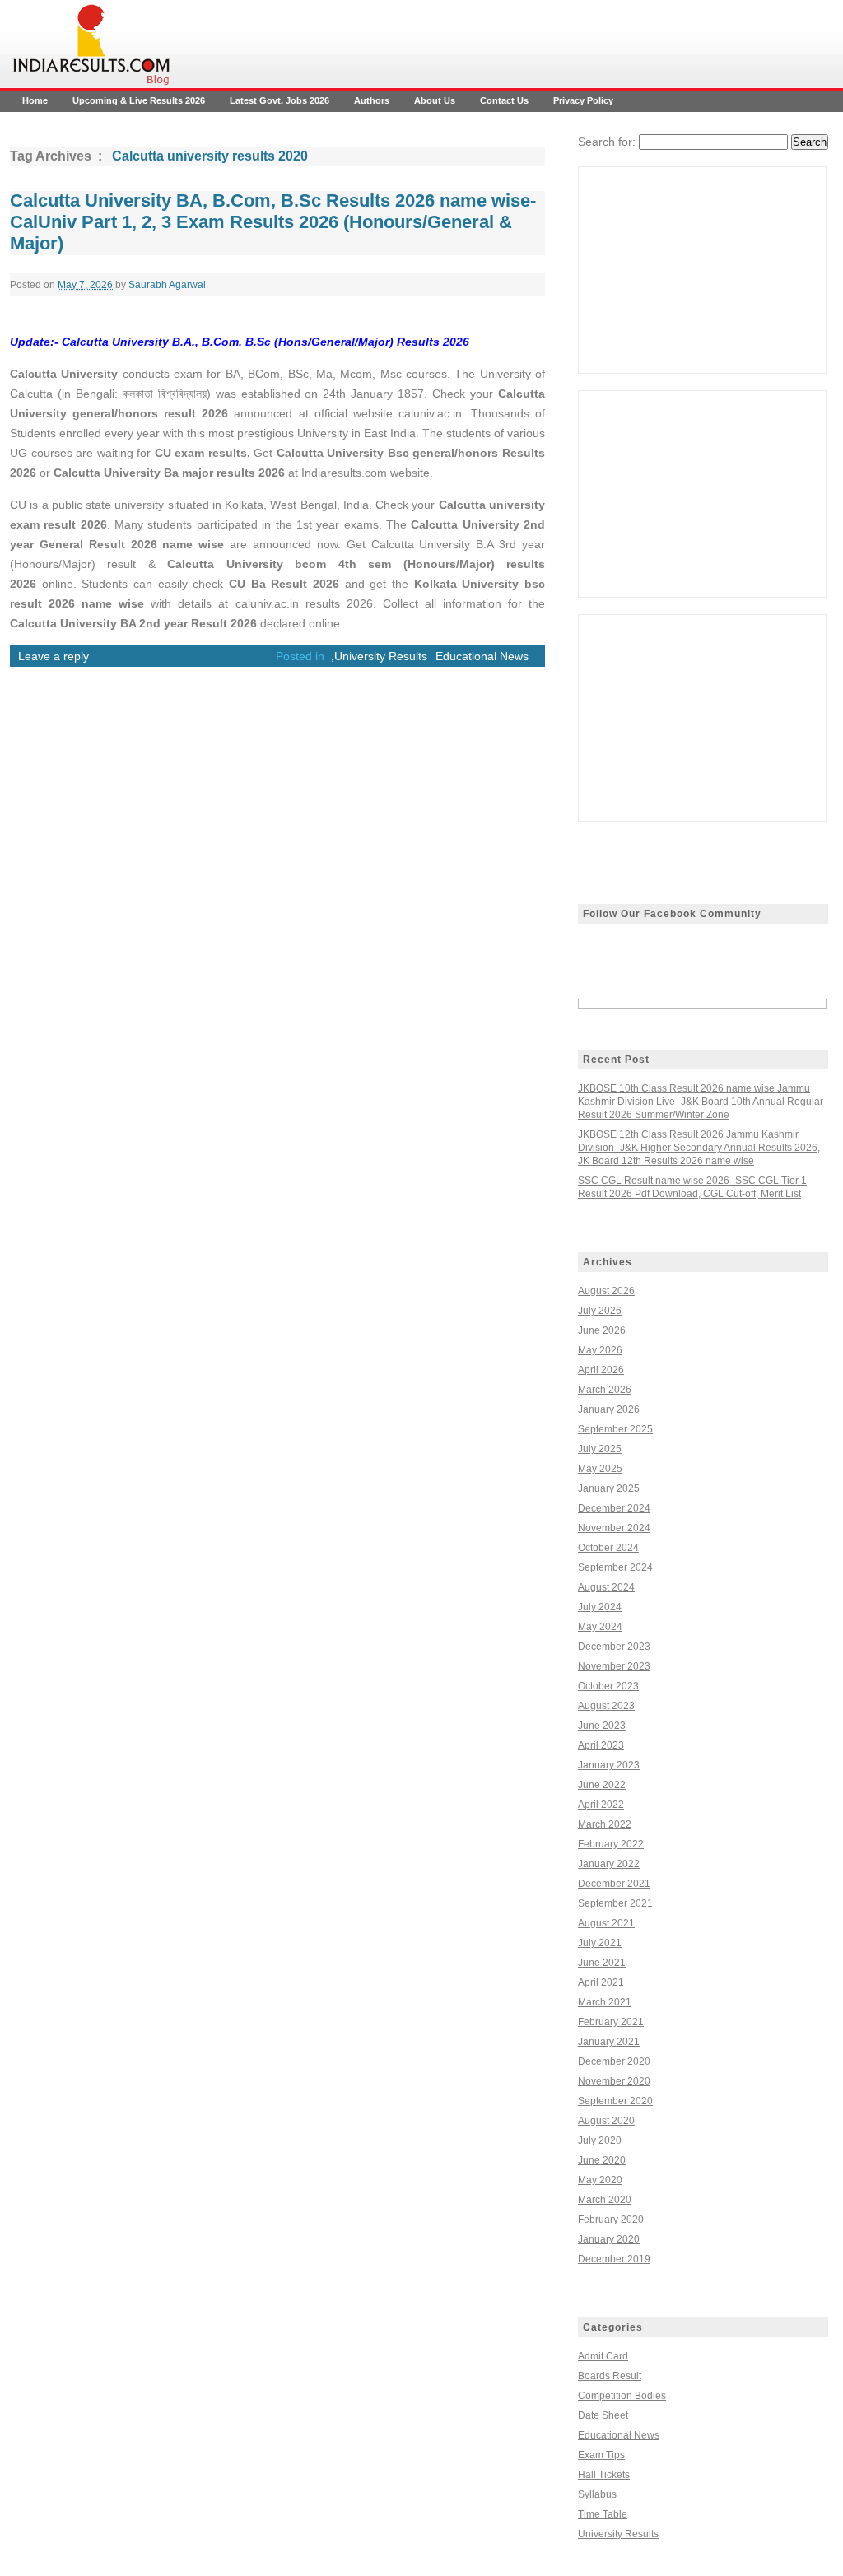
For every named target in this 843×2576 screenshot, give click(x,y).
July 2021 (600, 1943)
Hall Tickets (604, 2475)
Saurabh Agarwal (167, 285)
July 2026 (600, 1311)
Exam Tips (601, 2455)
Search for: (607, 142)
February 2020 (611, 2220)
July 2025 (600, 1449)
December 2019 (614, 2259)
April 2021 (601, 1982)
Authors (372, 100)
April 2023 (601, 1745)
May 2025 (600, 1469)
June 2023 (602, 1726)
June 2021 (602, 1963)
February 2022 (611, 1844)
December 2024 (614, 1508)
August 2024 (606, 1587)
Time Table (603, 2514)
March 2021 (605, 2002)
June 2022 (602, 1785)
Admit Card (603, 2356)
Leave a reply (54, 656)
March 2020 (605, 2200)
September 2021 (615, 1903)
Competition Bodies (622, 2396)
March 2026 (605, 1390)
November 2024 (614, 1528)
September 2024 (615, 1567)
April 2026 (601, 1370)
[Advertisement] (702, 270)
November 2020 (614, 2081)
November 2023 (614, 1666)
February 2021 (611, 2022)
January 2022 (609, 1864)
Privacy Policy (583, 100)
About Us (435, 100)
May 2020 (600, 2180)
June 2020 (602, 2160)
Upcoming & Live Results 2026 (139, 100)
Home (35, 100)
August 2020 (606, 2121)
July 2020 (600, 2140)
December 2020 (614, 2061)
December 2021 (614, 1884)
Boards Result (610, 2376)
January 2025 (609, 1488)
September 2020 (615, 2101)
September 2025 (615, 1429)
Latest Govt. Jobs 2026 (279, 100)
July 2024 (600, 1607)
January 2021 (609, 2042)
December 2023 (614, 1647)
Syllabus (597, 2494)
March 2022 (605, 1824)
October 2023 (608, 1686)
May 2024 (600, 1627)
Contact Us (504, 100)
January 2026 (609, 1409)
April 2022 (601, 1805)
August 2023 (606, 1706)
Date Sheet (603, 2415)
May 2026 (600, 1350)
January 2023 (609, 1765)
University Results (381, 656)
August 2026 (606, 1291)
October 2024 (608, 1548)
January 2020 (609, 2239)
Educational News (482, 656)
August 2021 (606, 1923)
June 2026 (602, 1330)
